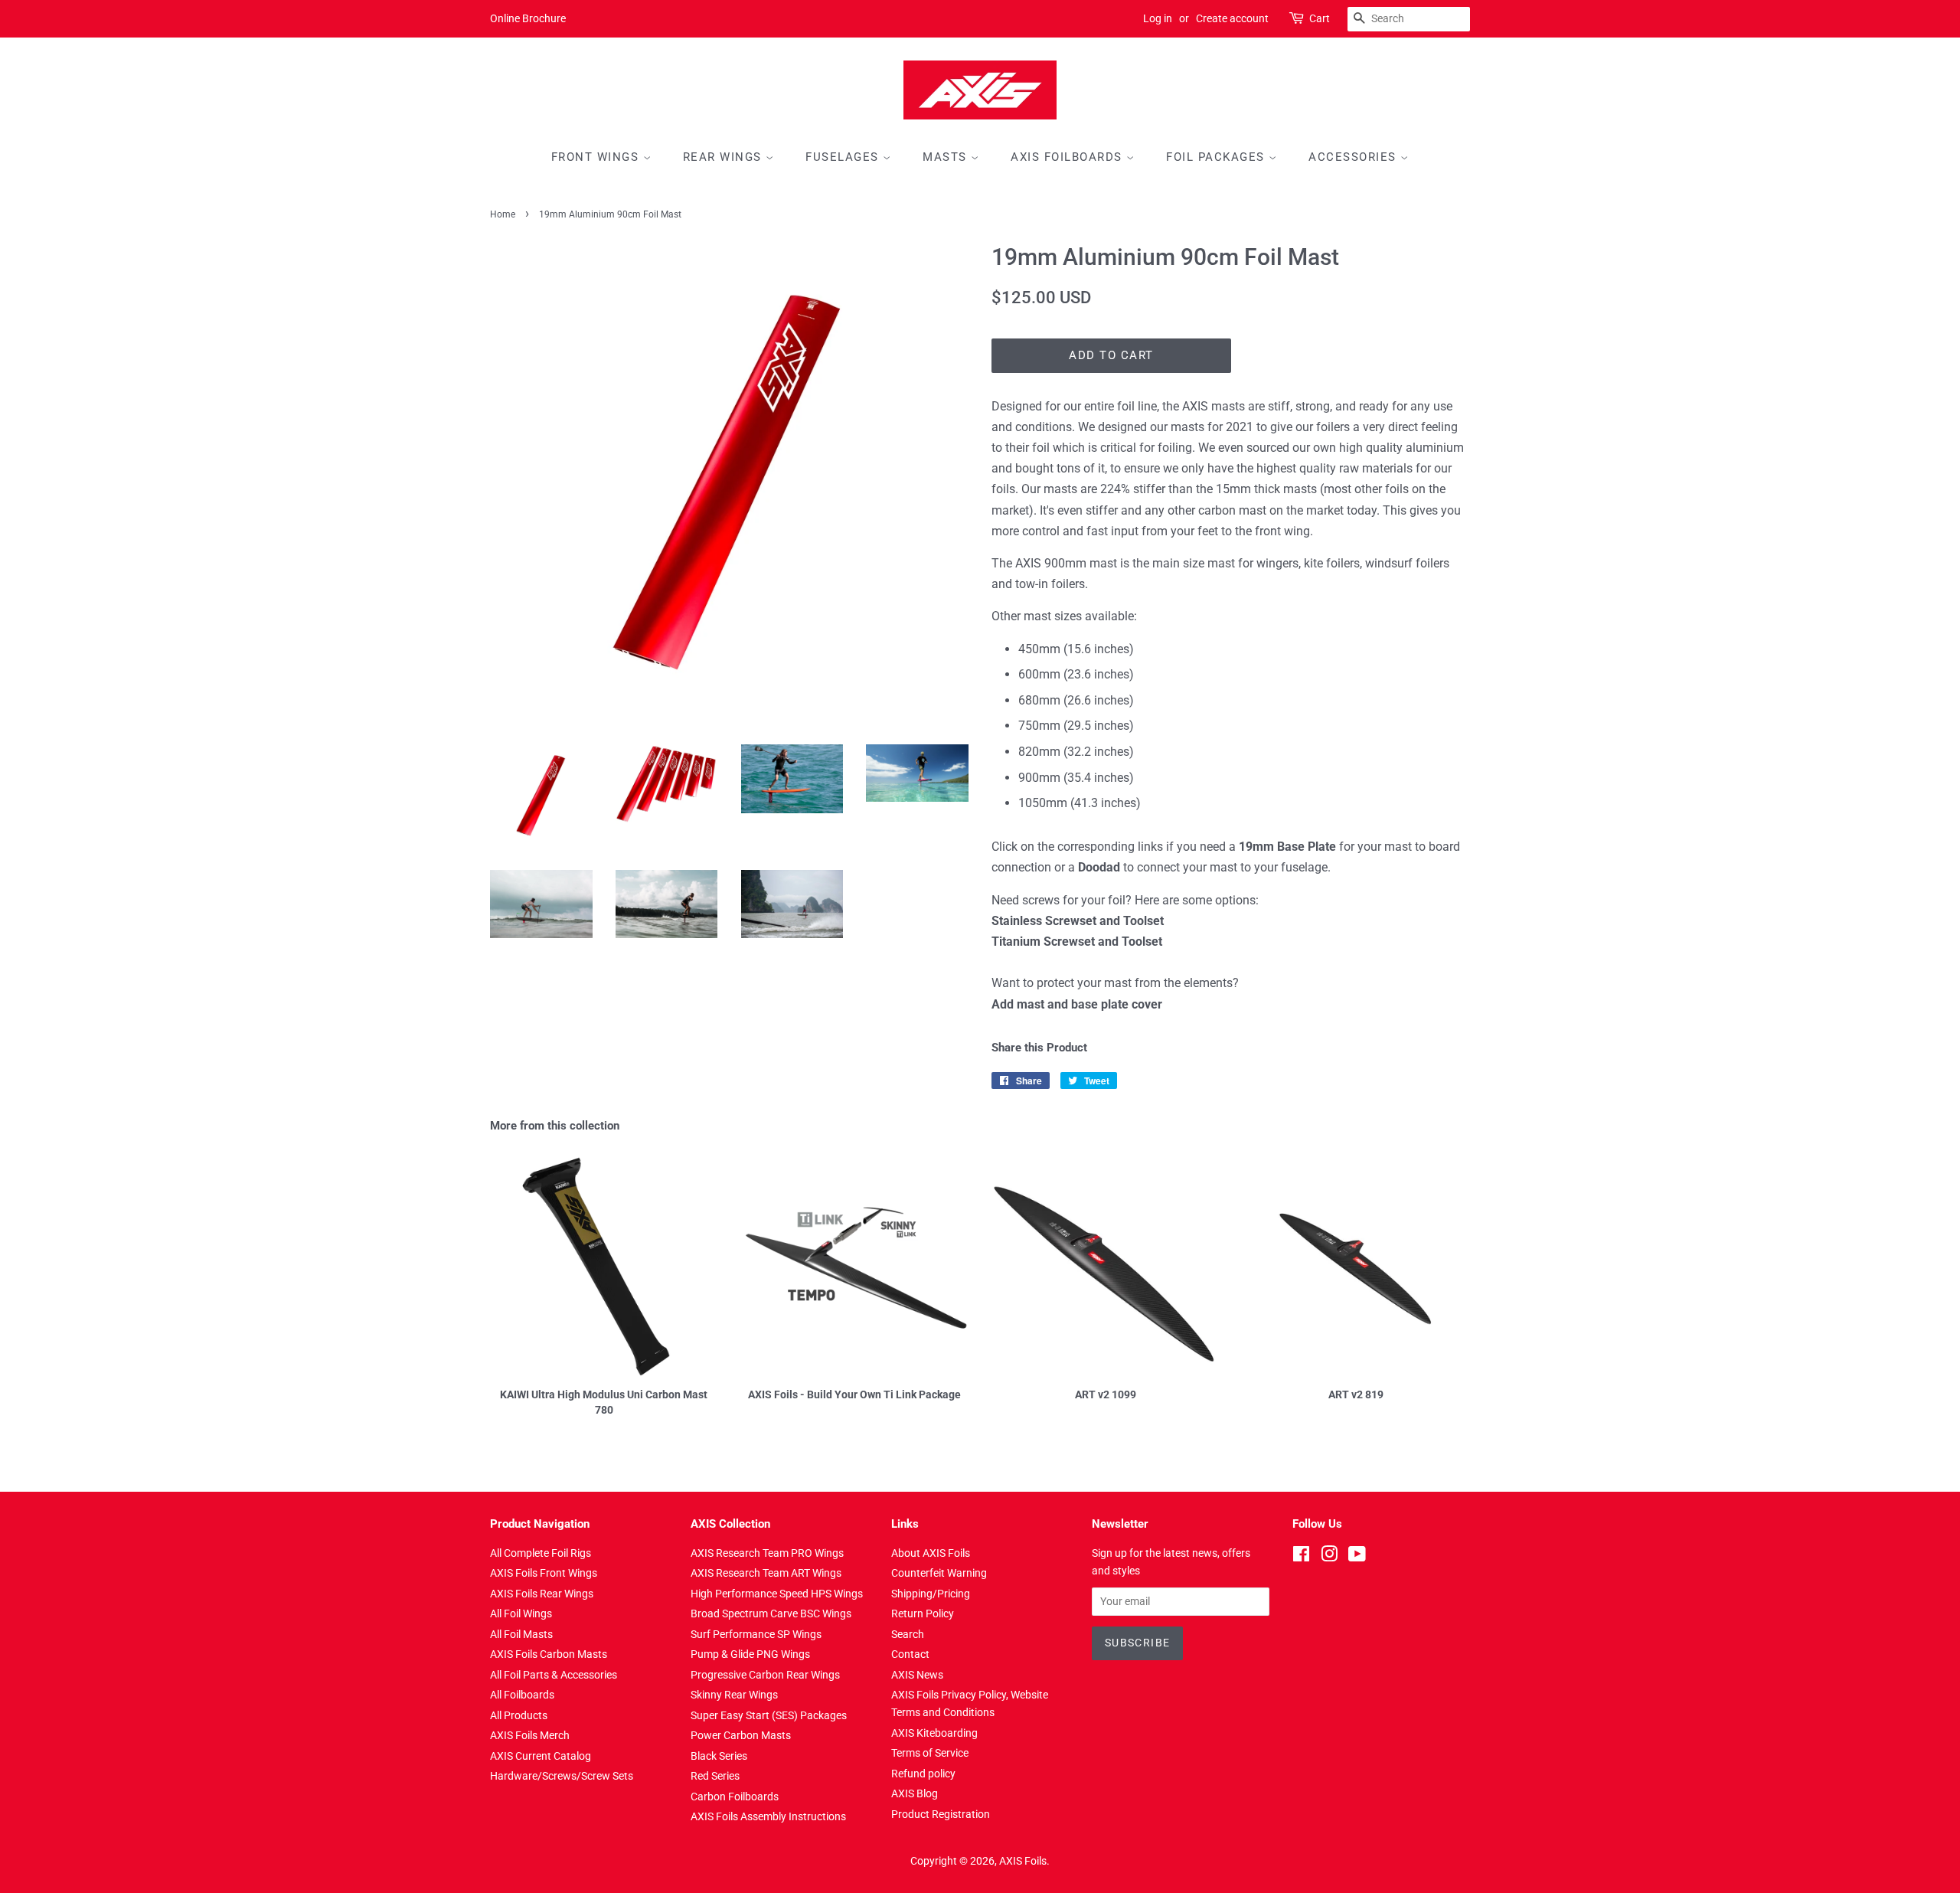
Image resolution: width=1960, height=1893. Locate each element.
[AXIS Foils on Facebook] (1301, 1557)
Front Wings (597, 157)
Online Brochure (528, 18)
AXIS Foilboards (1068, 157)
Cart (1320, 18)
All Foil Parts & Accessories (554, 1675)
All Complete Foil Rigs (541, 1553)
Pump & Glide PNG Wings (750, 1654)
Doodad (1099, 867)
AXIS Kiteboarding (934, 1733)
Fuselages (844, 157)
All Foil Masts (521, 1634)
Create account (1232, 18)
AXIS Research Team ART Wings (766, 1573)
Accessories (1354, 157)
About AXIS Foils (931, 1553)
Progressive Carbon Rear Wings (765, 1675)
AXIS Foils (1023, 1861)
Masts (947, 157)
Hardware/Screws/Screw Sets (562, 1776)
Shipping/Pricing (931, 1594)
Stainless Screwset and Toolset (1078, 921)
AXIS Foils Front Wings (544, 1573)
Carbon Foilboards (735, 1797)
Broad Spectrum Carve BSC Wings (771, 1613)
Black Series (719, 1756)
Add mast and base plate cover (1077, 1004)
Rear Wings (725, 157)
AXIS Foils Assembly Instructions (768, 1816)
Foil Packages (1217, 157)
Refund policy (923, 1774)
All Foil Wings (521, 1613)
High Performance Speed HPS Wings (777, 1594)
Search (908, 1634)
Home (503, 214)
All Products (519, 1715)
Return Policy (923, 1613)
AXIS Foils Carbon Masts (549, 1654)
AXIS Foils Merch (530, 1735)
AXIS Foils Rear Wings (542, 1594)
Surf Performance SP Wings (756, 1634)
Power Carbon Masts (741, 1735)
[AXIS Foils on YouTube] (1357, 1557)
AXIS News (917, 1675)
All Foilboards (522, 1695)
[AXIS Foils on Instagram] (1329, 1557)
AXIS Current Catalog (541, 1756)
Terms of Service (930, 1753)
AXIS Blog (915, 1793)
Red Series (715, 1776)
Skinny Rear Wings (734, 1695)
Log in (1158, 18)
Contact (910, 1654)
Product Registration (941, 1814)
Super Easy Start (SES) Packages (769, 1715)
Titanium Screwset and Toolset (1077, 942)
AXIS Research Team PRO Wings (767, 1553)
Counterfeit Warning (939, 1573)
